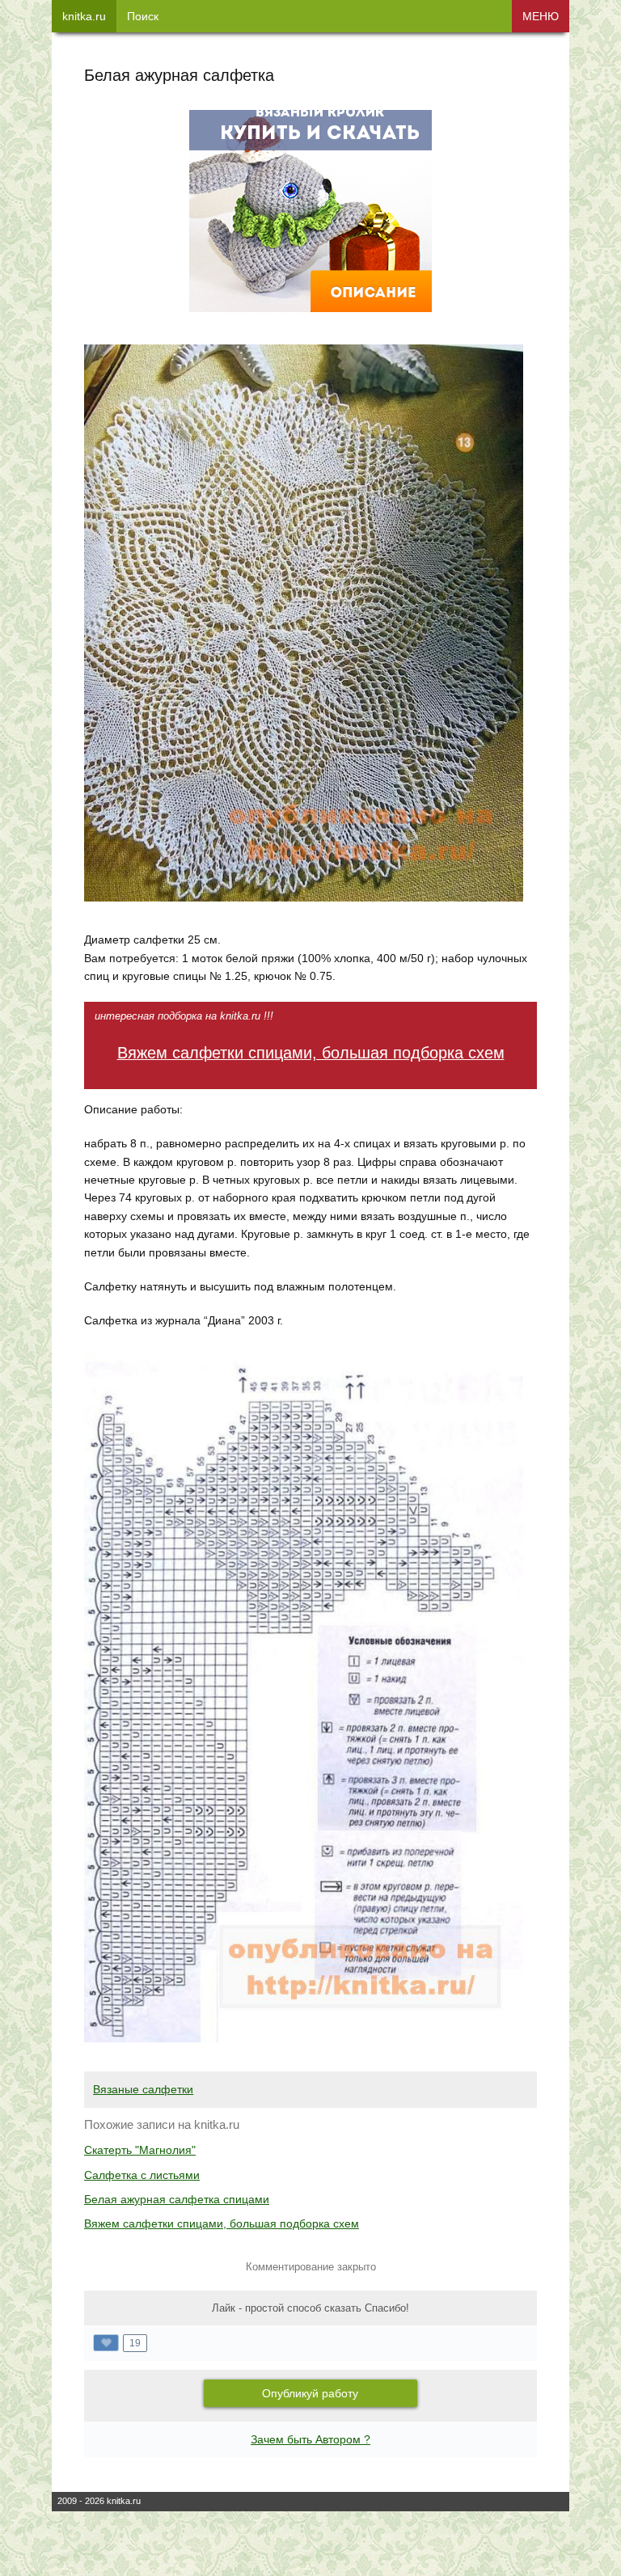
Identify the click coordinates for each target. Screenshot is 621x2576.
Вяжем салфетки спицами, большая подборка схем (311, 1053)
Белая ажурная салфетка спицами (177, 2199)
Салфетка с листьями (142, 2175)
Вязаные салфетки (143, 2089)
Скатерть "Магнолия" (140, 2150)
